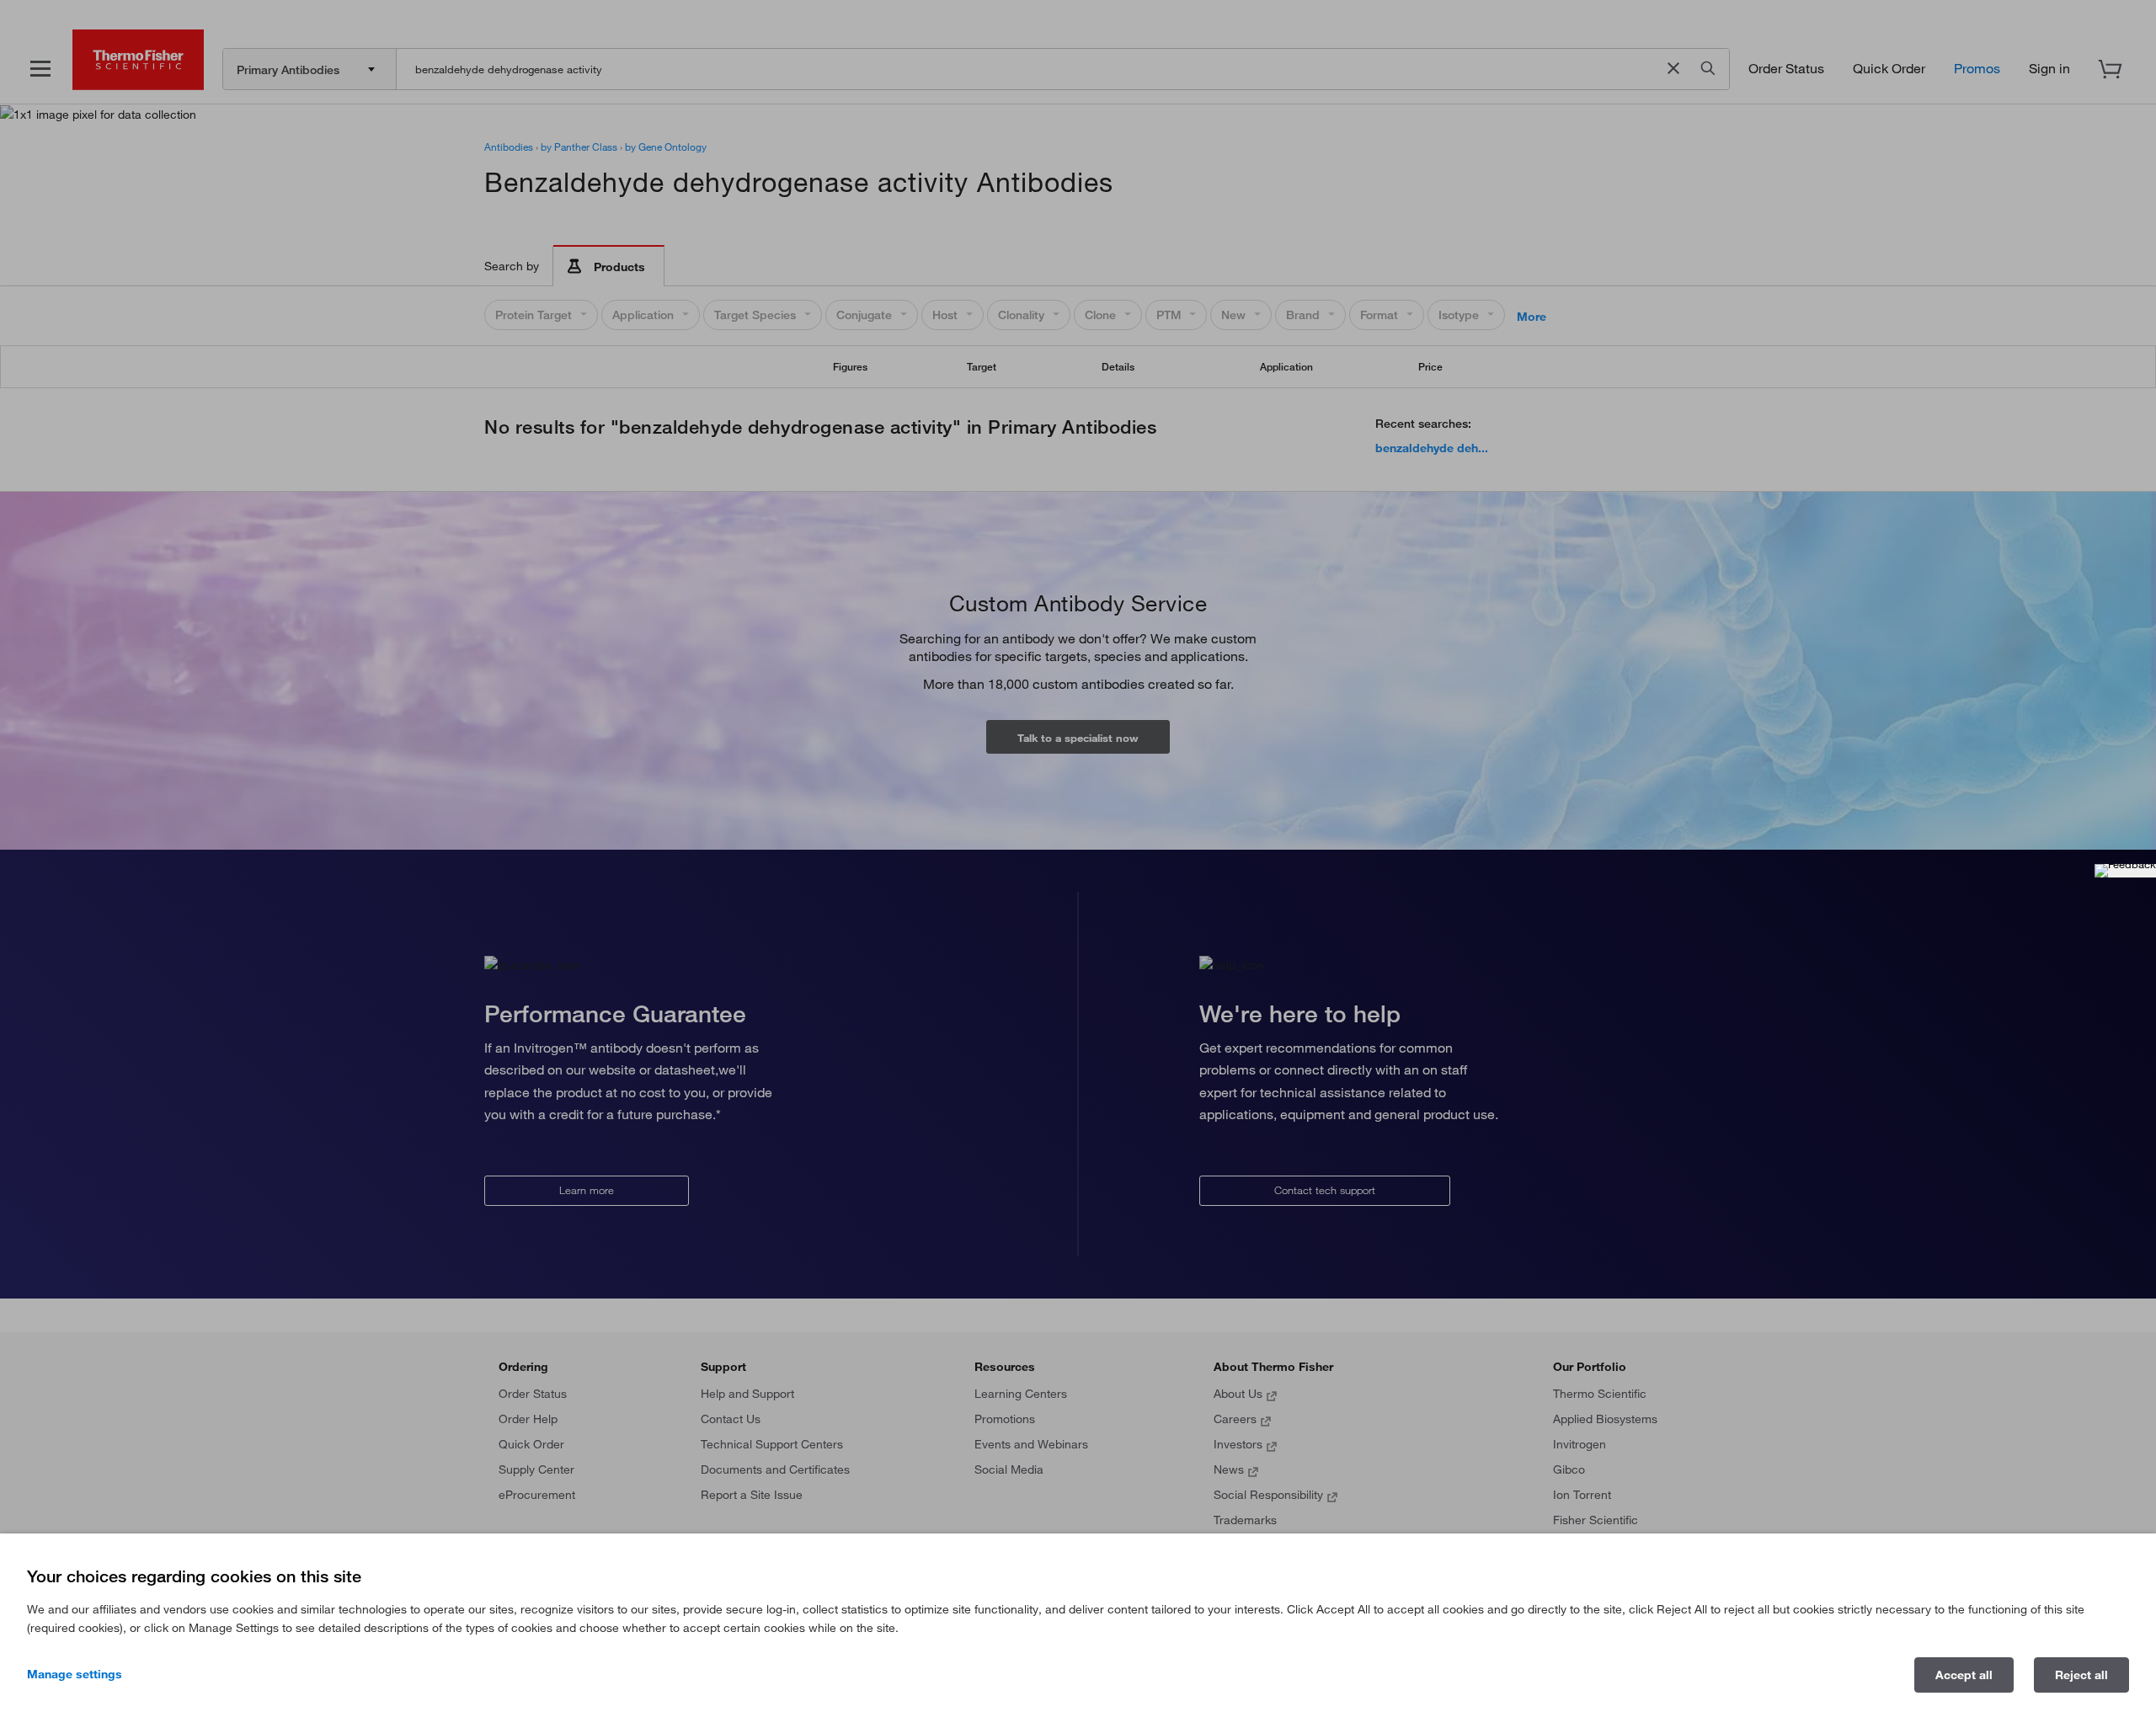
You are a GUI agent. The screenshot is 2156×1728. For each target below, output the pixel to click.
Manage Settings (75, 1674)
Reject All (2081, 1675)
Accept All (1964, 1675)
